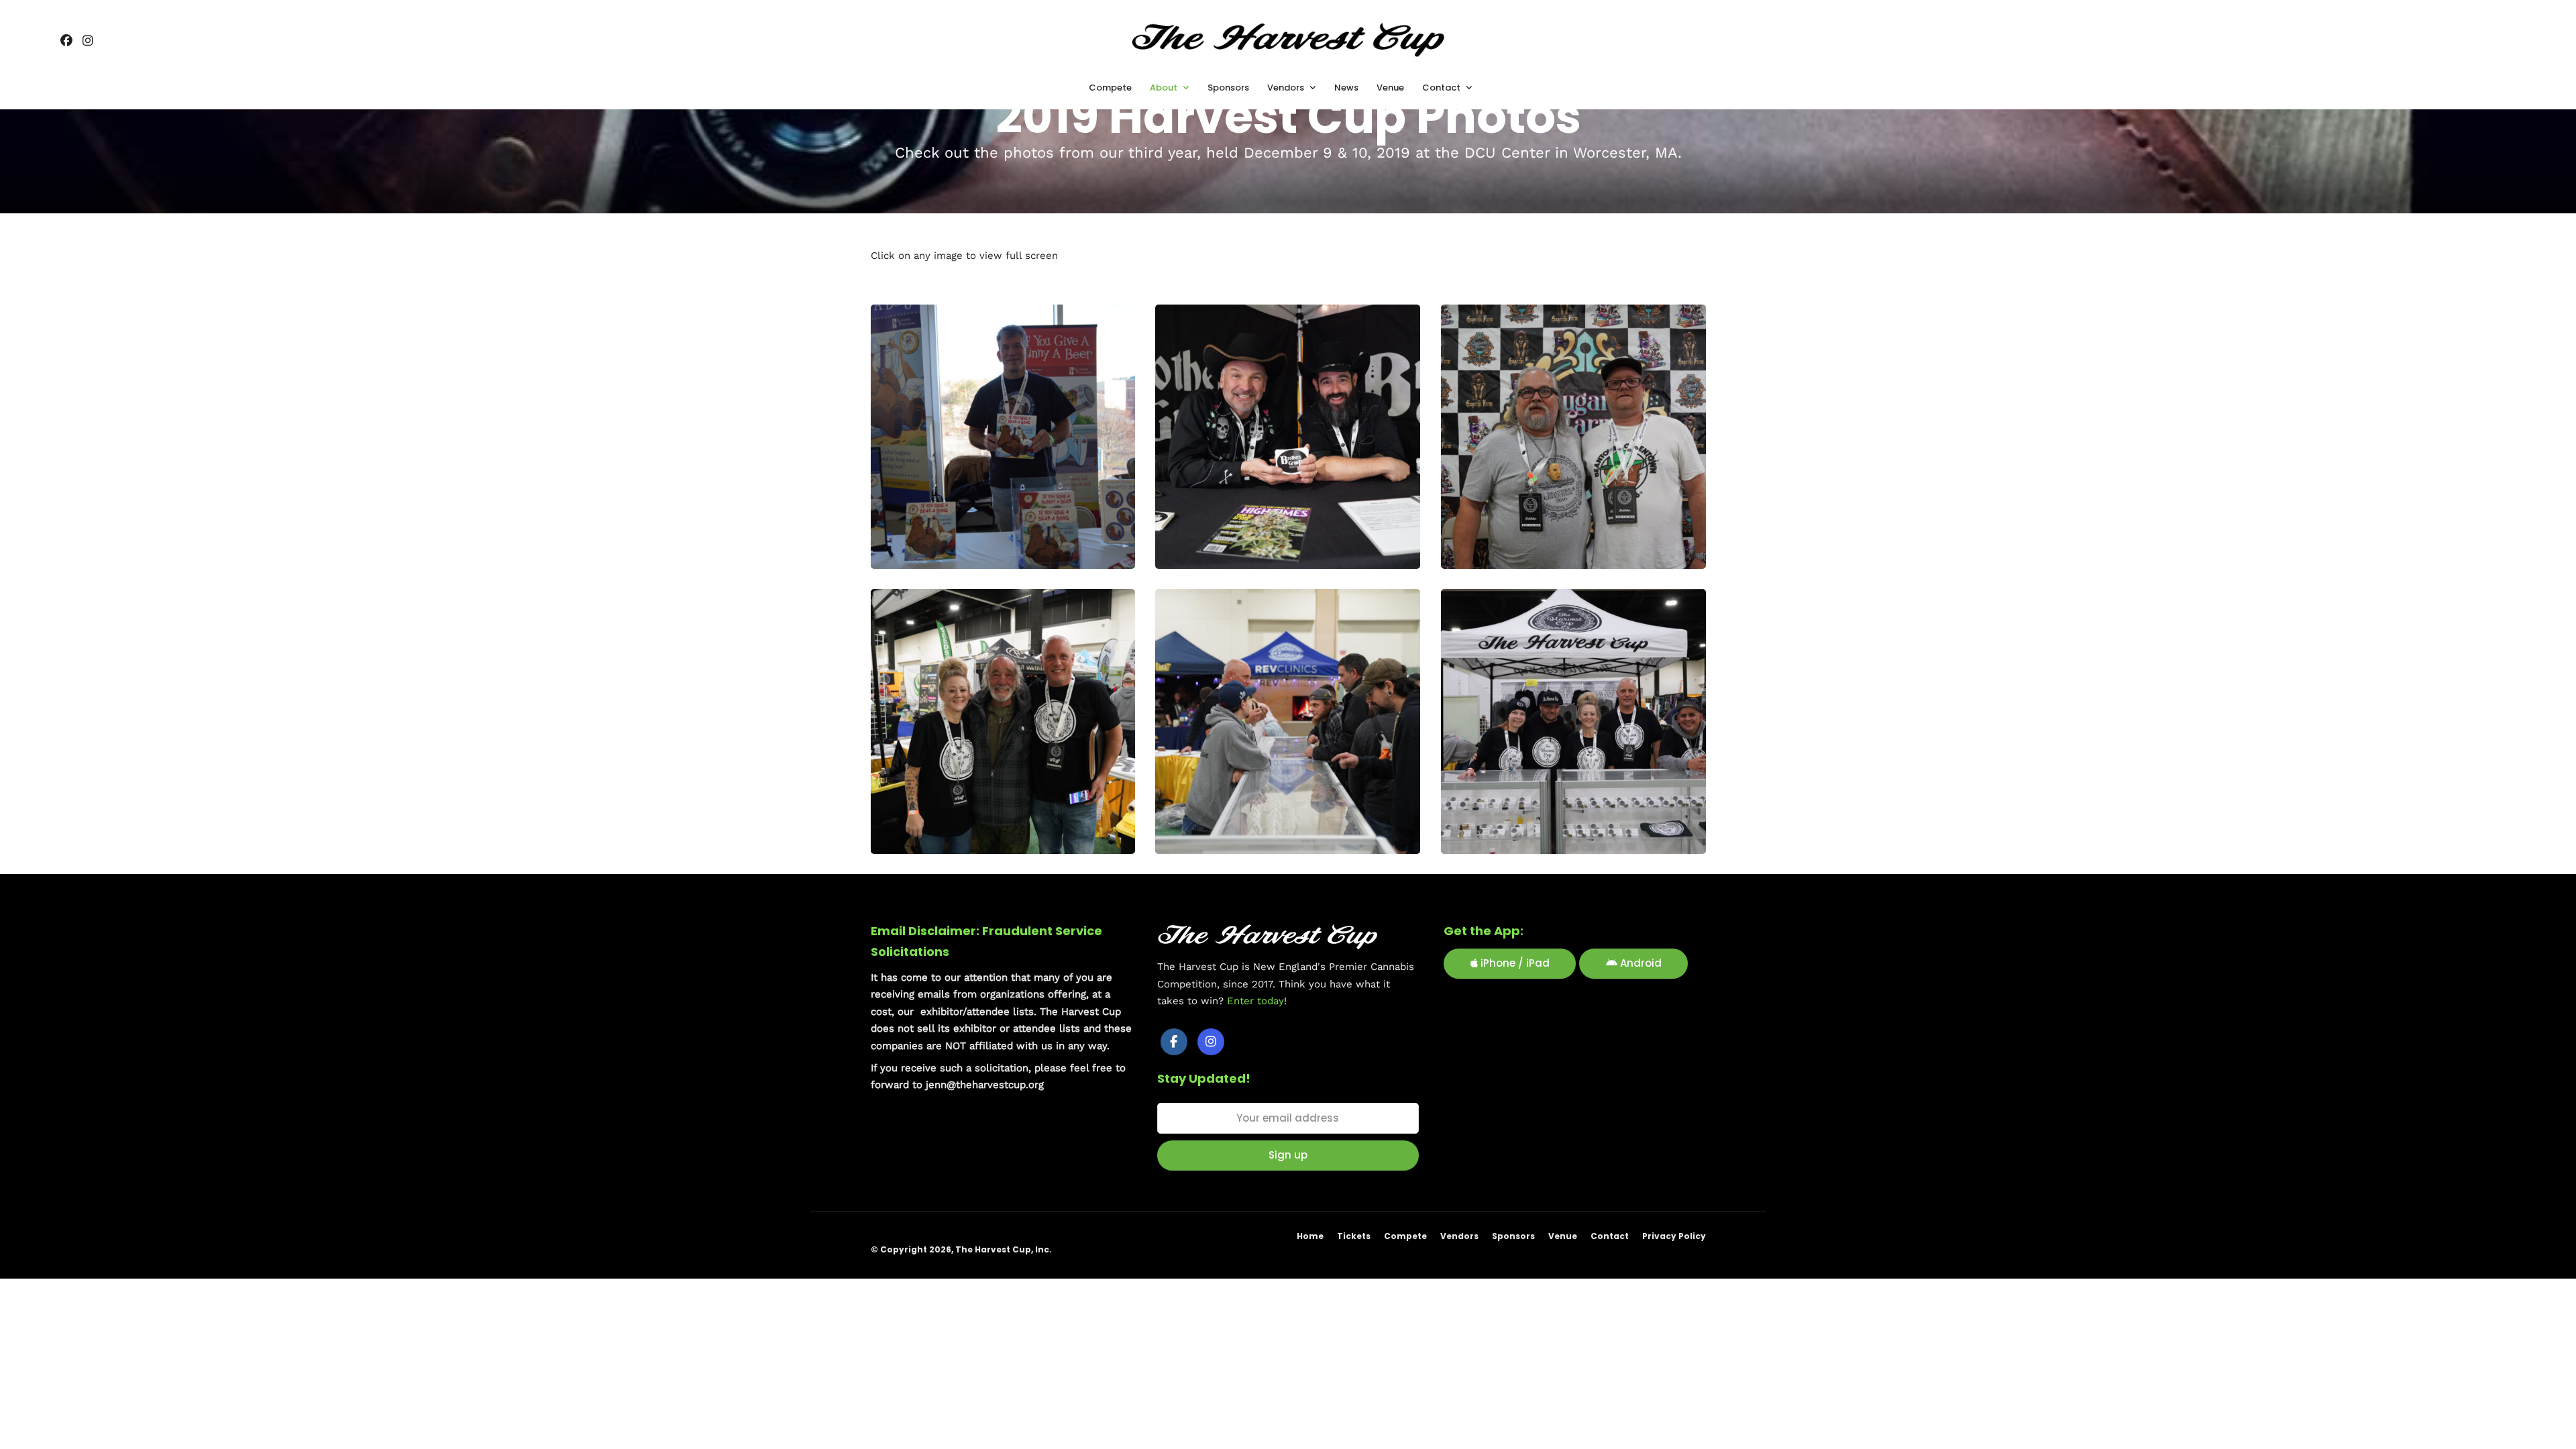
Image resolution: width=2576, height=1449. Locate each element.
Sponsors (1513, 1236)
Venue (1563, 1236)
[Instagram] (88, 42)
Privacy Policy (1674, 1236)
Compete (1405, 1236)
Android (1640, 963)
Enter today (1255, 1001)
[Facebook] (1174, 1042)
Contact (1610, 1236)
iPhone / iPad (1514, 963)
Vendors (1459, 1236)
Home (1310, 1236)
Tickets (1354, 1236)
